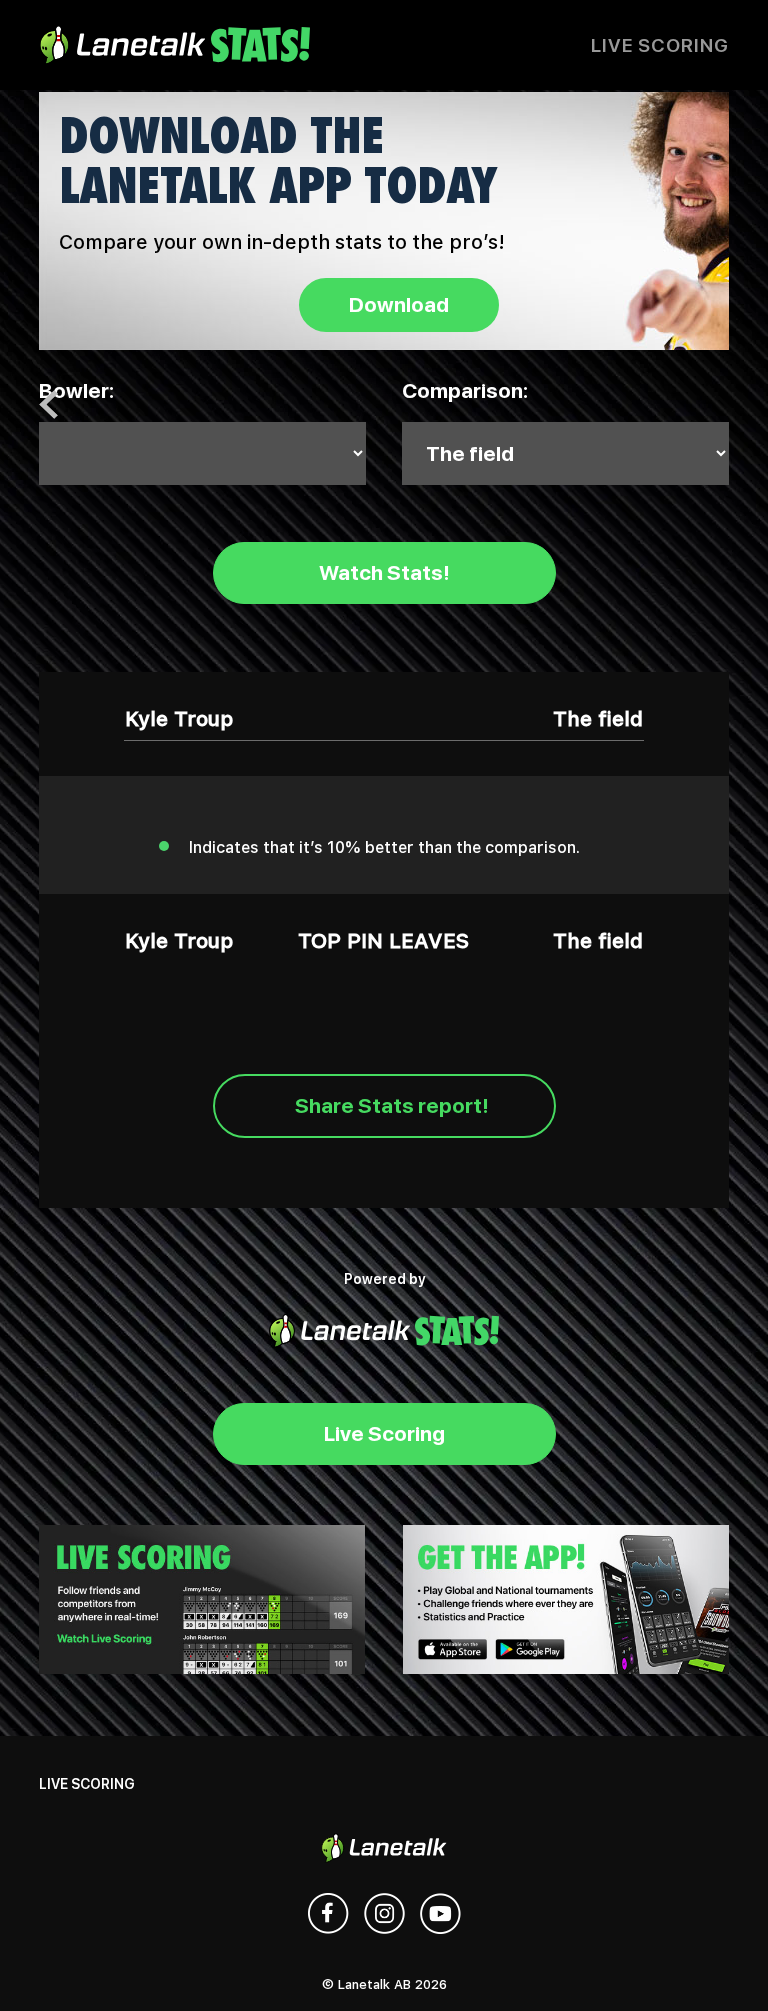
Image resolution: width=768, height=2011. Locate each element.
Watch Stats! (384, 572)
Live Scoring (660, 45)
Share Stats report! (392, 1105)
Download (399, 304)
